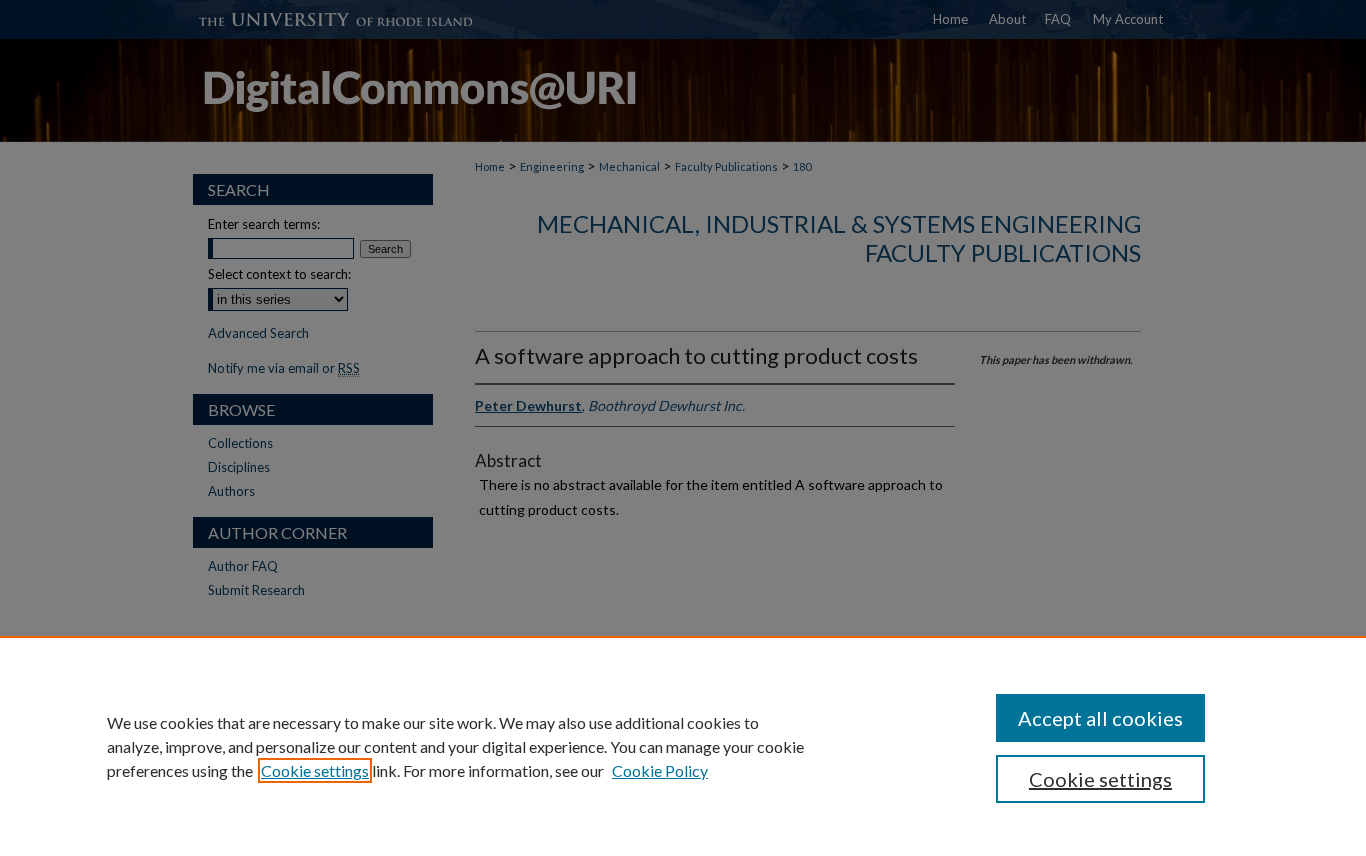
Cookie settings (315, 770)
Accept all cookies (1100, 718)
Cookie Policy (660, 770)
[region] (683, 746)
